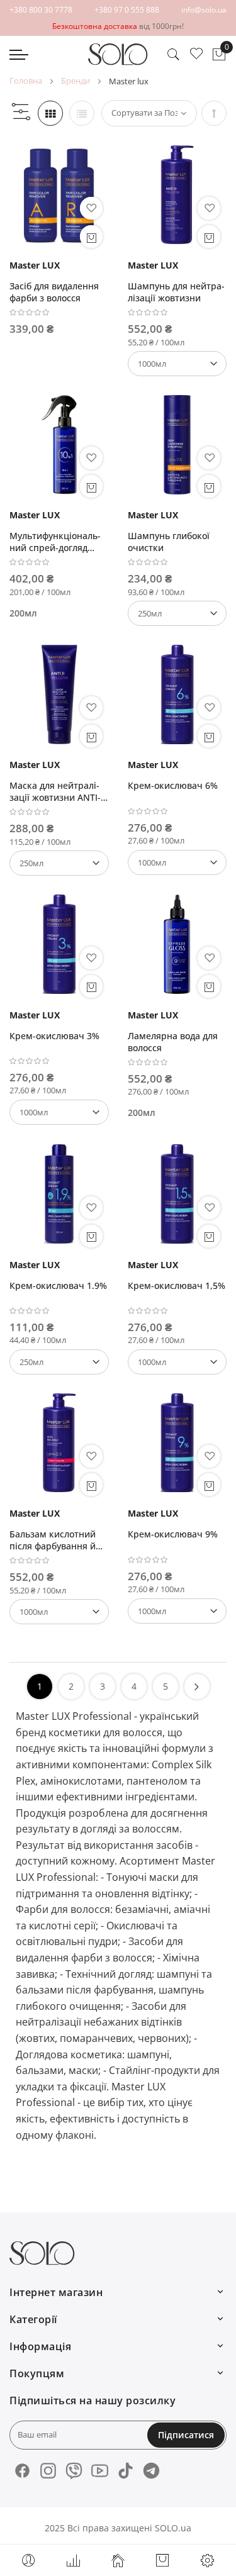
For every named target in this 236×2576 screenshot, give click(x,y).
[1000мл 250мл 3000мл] (177, 862)
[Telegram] (151, 2471)
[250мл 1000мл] (177, 613)
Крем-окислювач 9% (173, 1534)
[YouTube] (100, 2471)
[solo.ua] (118, 54)
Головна (26, 81)
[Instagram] (48, 2471)
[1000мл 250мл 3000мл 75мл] (177, 364)
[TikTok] (126, 2471)
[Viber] (74, 2471)
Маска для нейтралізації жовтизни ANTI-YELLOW (55, 791)
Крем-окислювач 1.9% (58, 1285)
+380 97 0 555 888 (127, 10)
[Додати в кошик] (91, 237)
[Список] (82, 113)
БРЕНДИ (76, 81)
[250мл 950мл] (59, 863)
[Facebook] (22, 2471)
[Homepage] (118, 2560)
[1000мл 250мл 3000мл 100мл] (59, 1612)
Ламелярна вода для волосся (173, 1042)
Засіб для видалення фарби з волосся (54, 292)
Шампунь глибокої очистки (169, 542)
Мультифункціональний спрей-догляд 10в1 (55, 542)
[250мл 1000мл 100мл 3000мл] (59, 1362)
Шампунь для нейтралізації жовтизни (176, 292)
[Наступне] (197, 1687)
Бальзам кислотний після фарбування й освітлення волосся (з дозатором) (56, 1540)
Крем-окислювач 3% (54, 1036)
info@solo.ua (204, 10)
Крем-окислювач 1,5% (177, 1285)
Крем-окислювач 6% (173, 785)
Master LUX (35, 265)
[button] (91, 208)
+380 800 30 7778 (41, 10)
